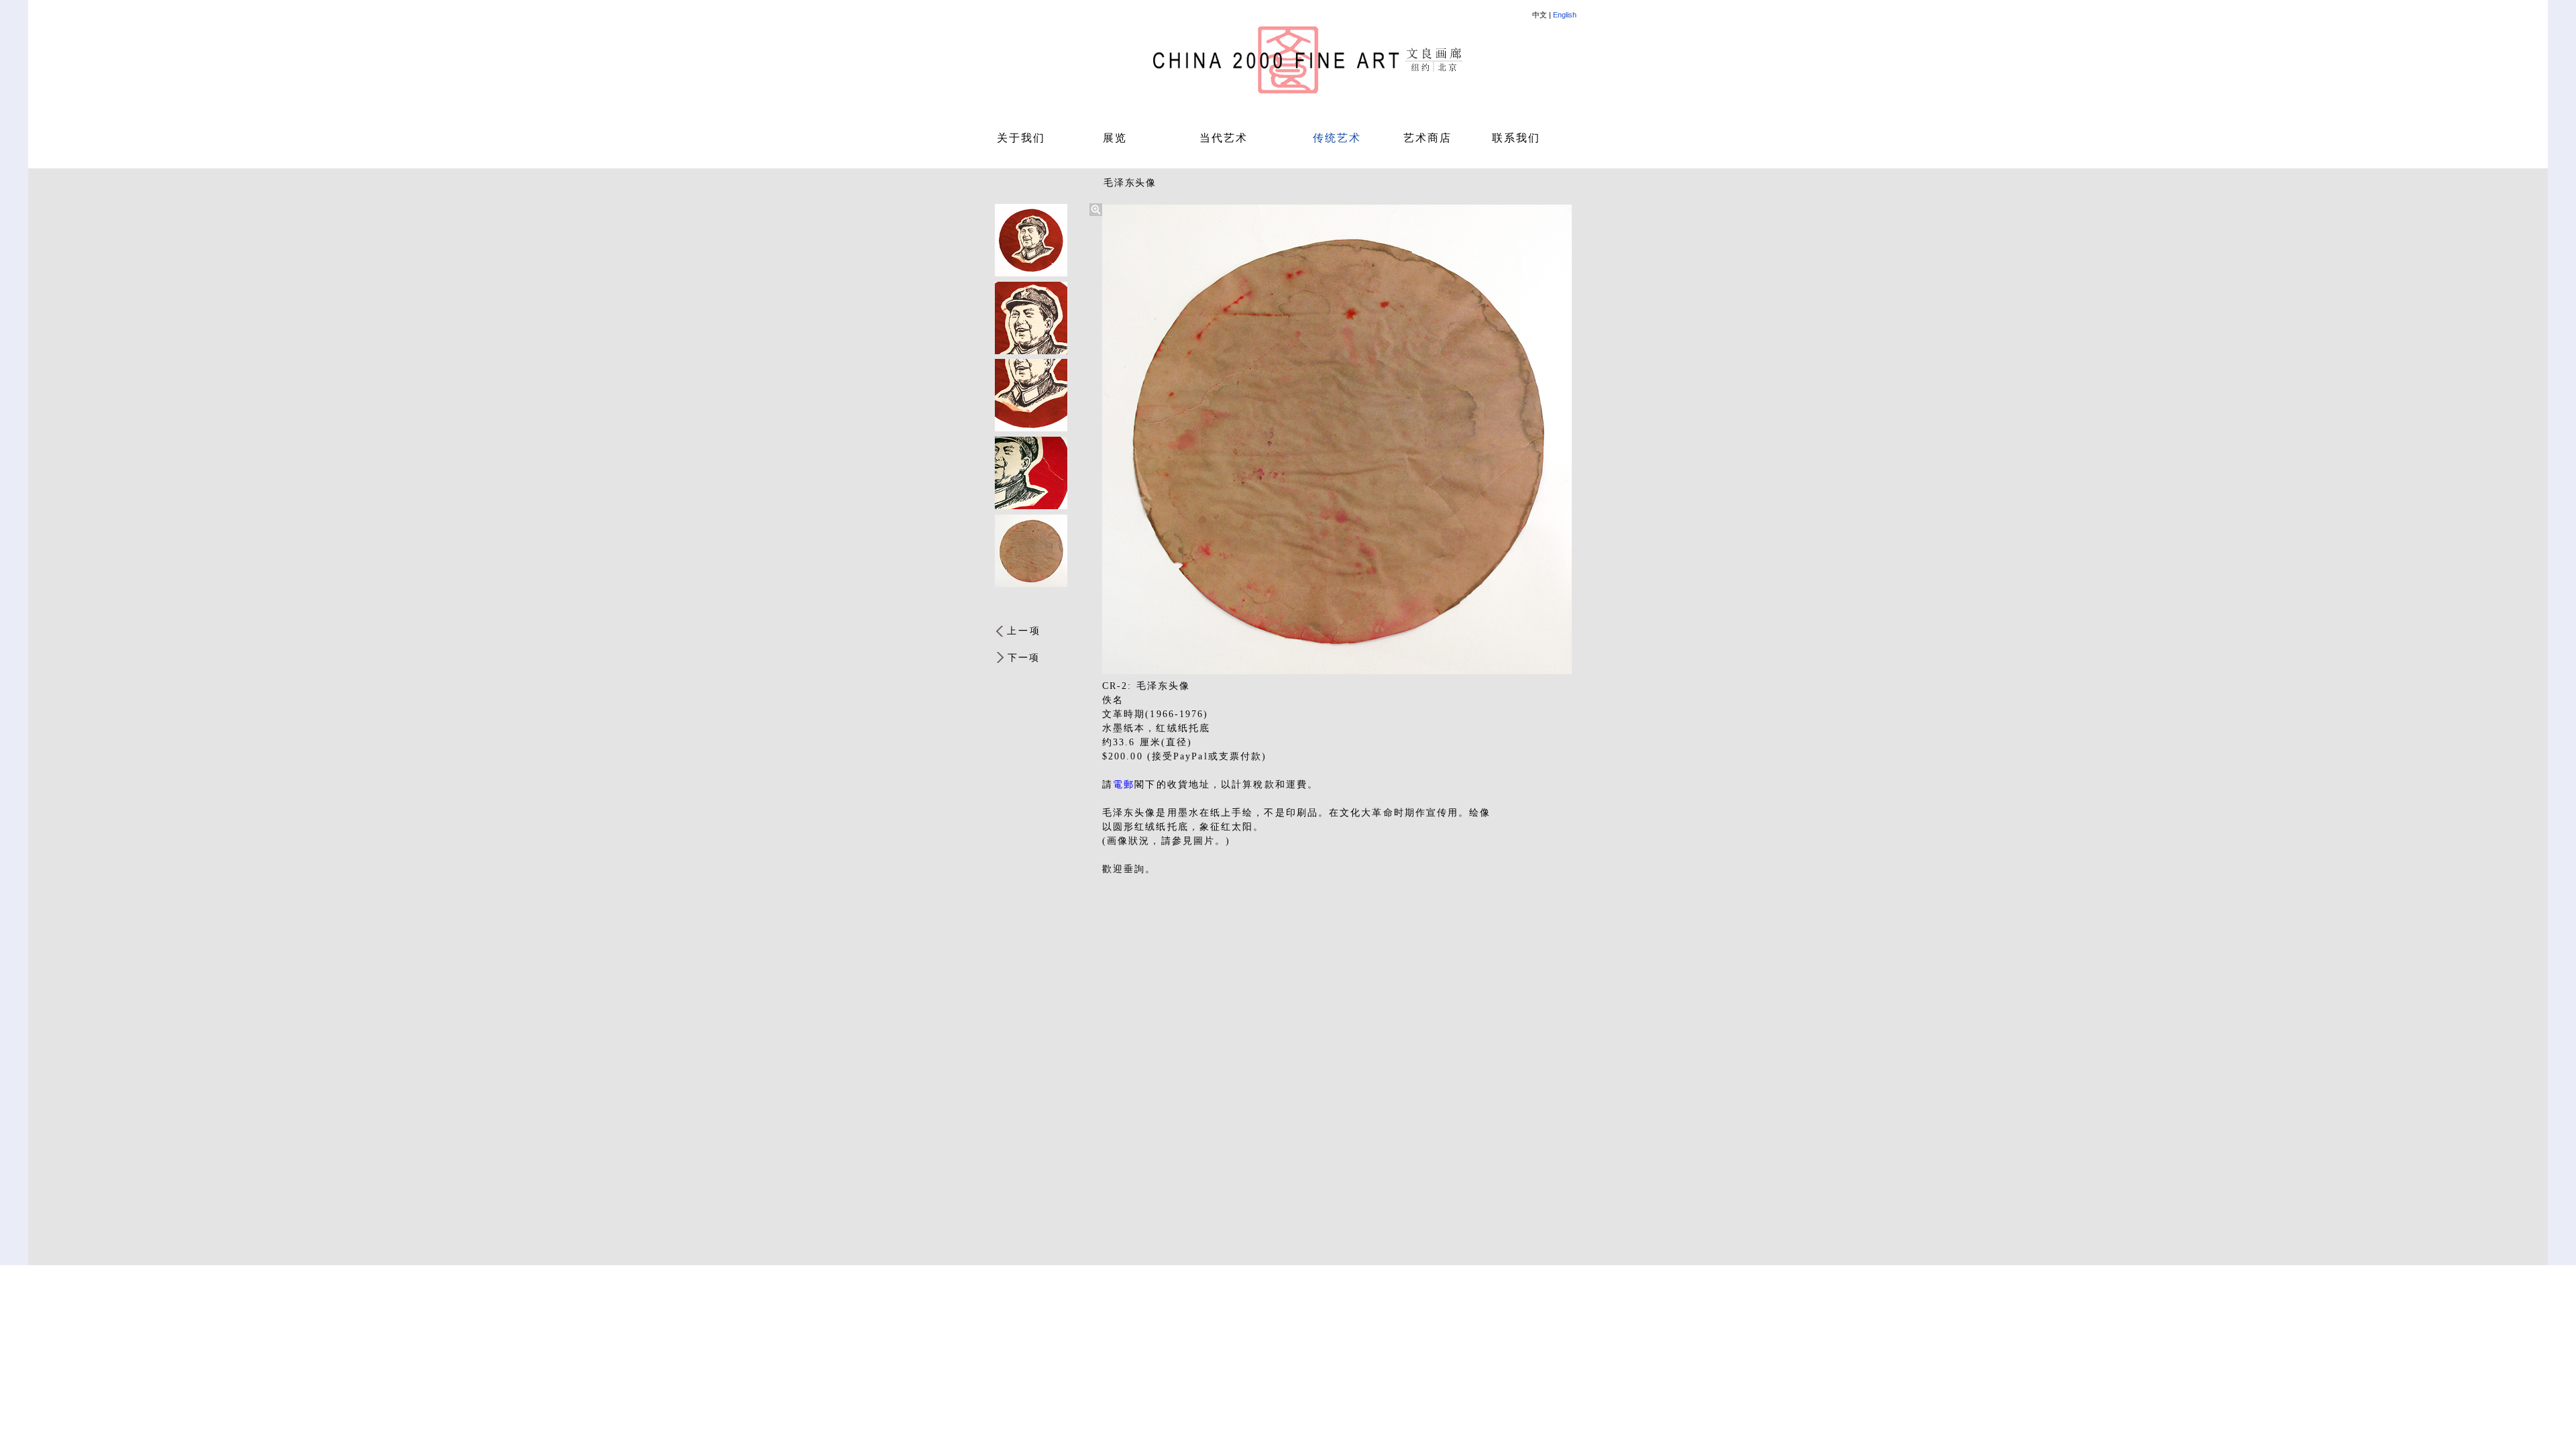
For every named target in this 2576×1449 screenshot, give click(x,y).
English (1565, 15)
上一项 (1024, 631)
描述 (1005, 601)
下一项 (1024, 658)
